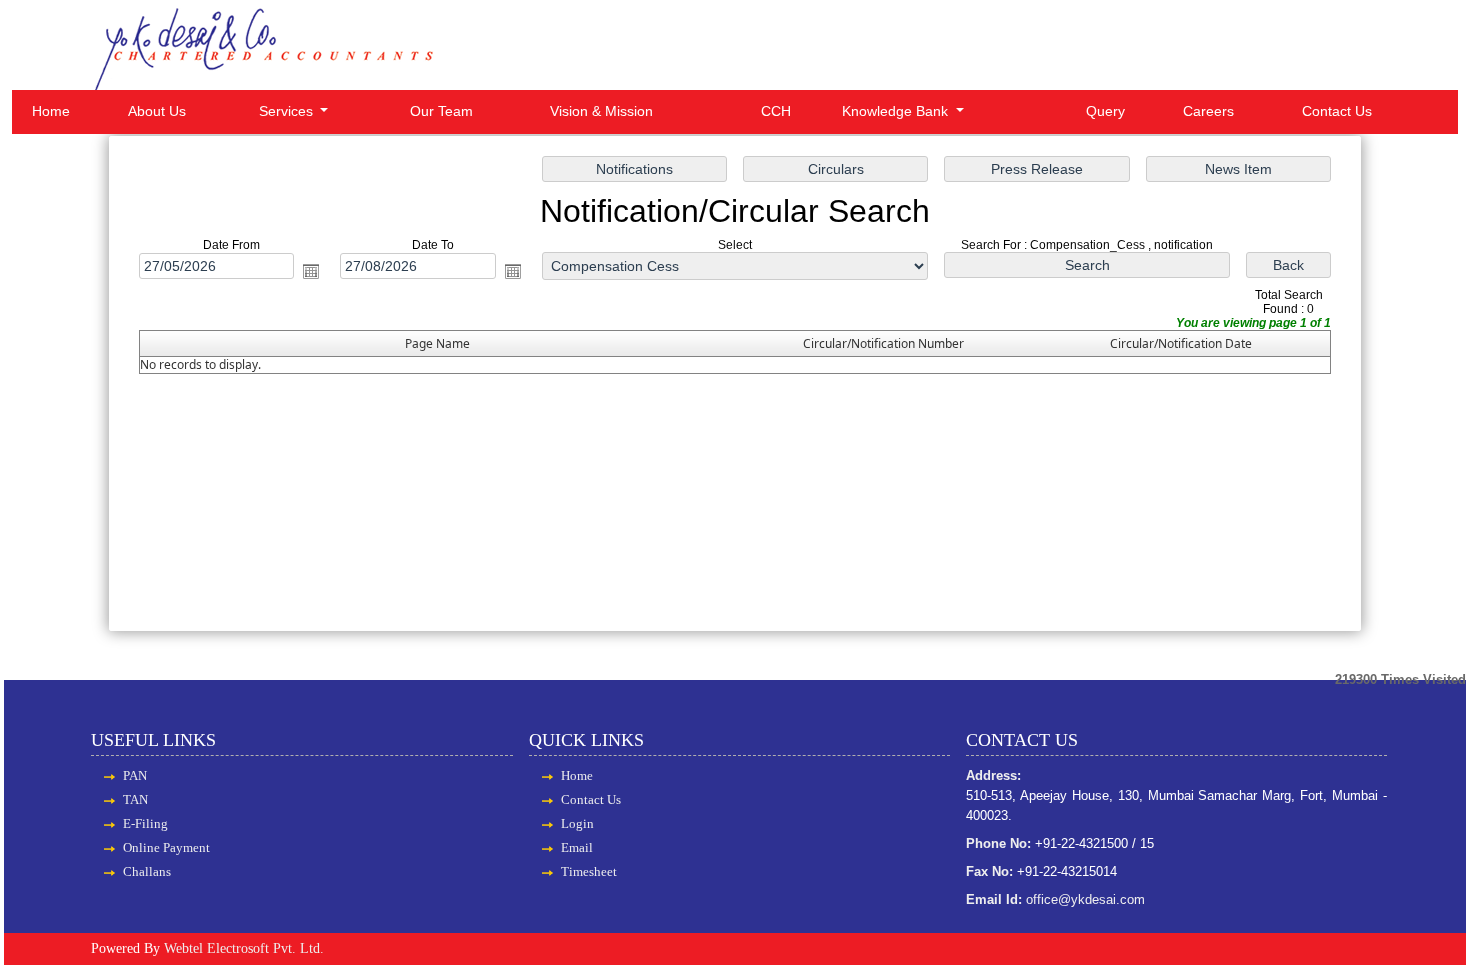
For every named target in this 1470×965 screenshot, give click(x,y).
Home (51, 111)
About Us (157, 111)
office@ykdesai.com (1085, 899)
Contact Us (1337, 111)
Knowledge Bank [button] (897, 111)
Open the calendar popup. (311, 271)
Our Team (441, 111)
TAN (135, 799)
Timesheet (589, 871)
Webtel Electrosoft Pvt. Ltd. (244, 948)
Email (577, 847)
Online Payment (166, 847)
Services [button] (288, 111)
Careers (1208, 111)
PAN (135, 775)
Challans (147, 871)
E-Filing (145, 823)
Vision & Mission (601, 111)
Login (577, 823)
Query (1105, 111)
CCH (776, 111)
